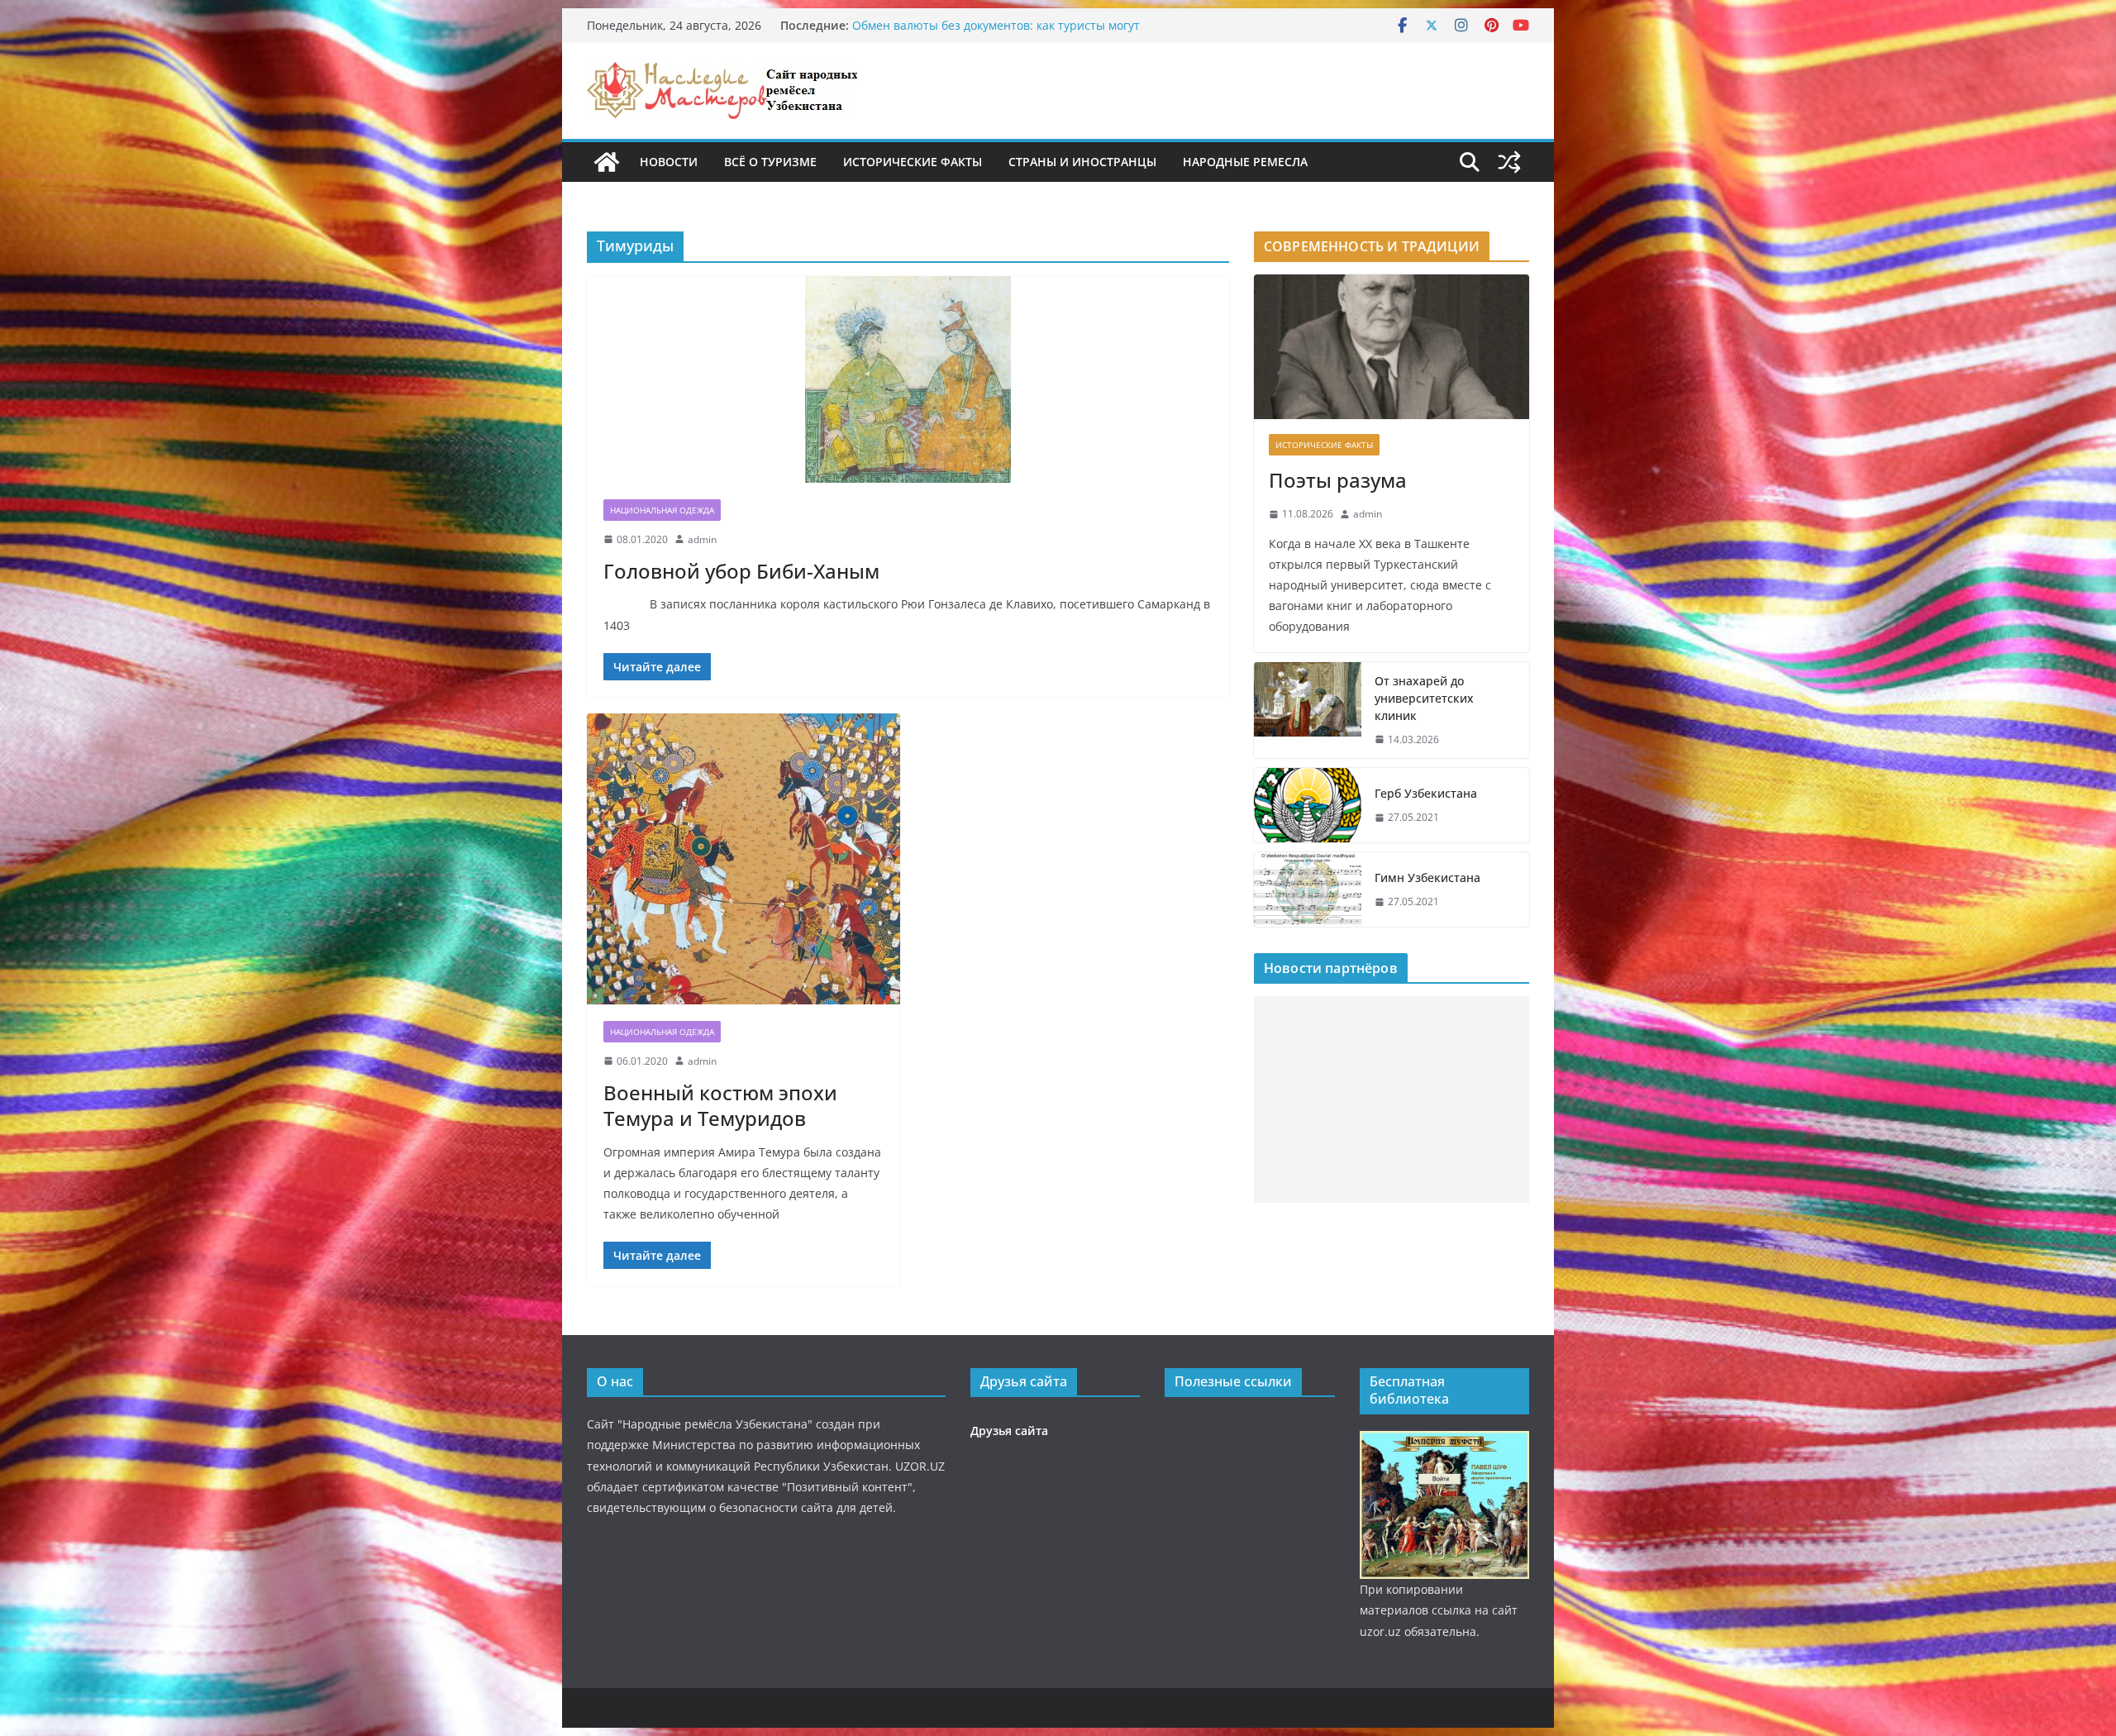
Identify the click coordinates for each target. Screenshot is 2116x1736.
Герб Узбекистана (1426, 793)
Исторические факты (913, 162)
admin (702, 539)
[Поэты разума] (1392, 347)
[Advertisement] (1392, 1099)
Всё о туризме (770, 162)
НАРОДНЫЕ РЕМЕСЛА (1245, 162)
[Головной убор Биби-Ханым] (908, 379)
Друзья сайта (1009, 1431)
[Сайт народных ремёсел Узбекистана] (607, 162)
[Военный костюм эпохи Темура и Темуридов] (743, 859)
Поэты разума (1338, 480)
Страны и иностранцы (1082, 162)
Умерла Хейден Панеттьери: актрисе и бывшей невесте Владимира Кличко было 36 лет (1013, 33)
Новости (669, 162)
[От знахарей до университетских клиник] (1308, 711)
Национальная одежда (662, 510)
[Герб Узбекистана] (1308, 805)
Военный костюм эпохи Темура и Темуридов (720, 1105)
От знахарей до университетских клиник (1424, 698)
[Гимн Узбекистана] (1308, 889)
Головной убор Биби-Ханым (741, 571)
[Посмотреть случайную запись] (1509, 162)
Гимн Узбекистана (1427, 878)
